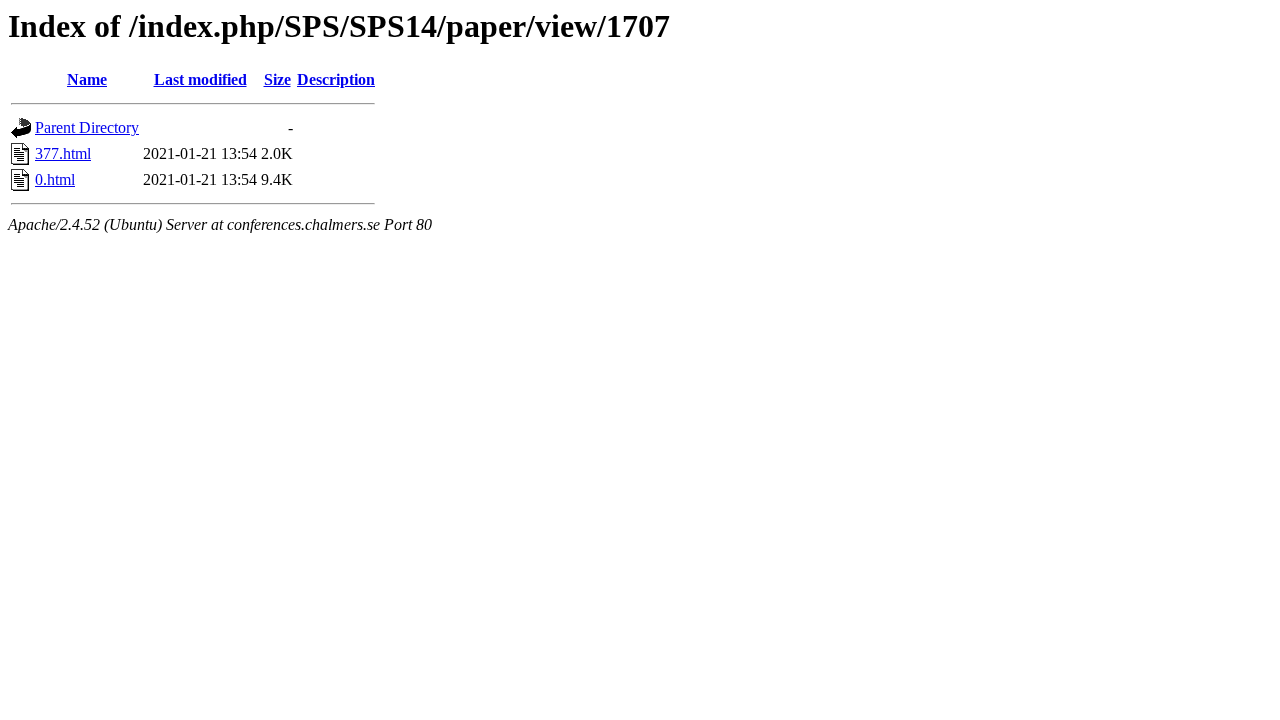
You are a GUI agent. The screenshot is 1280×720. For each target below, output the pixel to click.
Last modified (200, 79)
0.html (55, 179)
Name (87, 79)
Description (336, 79)
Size (277, 79)
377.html (63, 153)
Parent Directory (87, 127)
